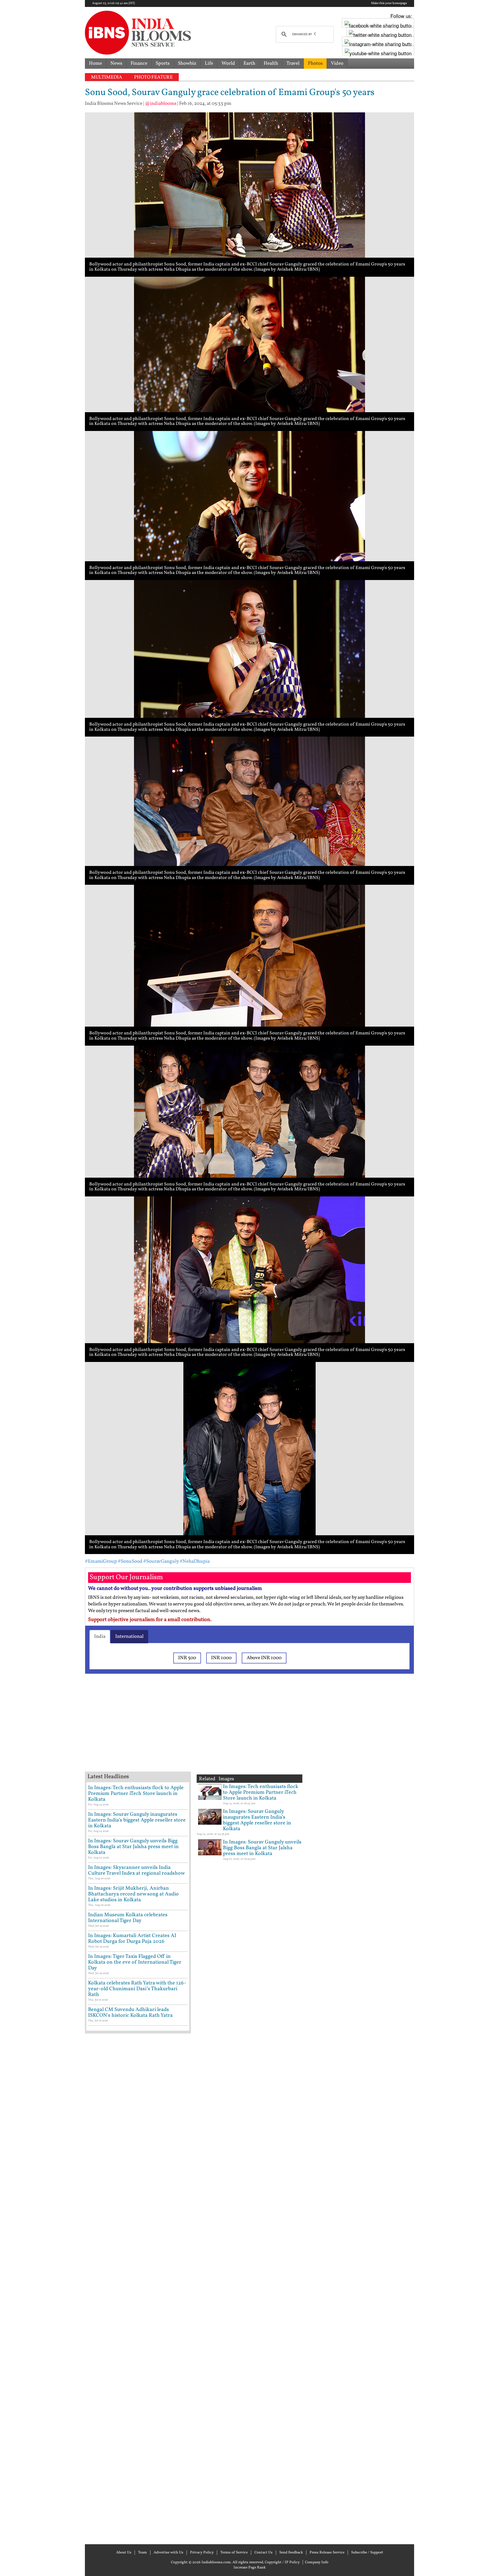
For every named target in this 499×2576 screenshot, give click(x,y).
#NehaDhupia (195, 1561)
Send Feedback (291, 2553)
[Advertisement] (177, 1730)
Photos (315, 63)
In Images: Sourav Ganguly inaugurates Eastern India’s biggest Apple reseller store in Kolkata (137, 1820)
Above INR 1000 (264, 1658)
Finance (139, 63)
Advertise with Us (168, 2553)
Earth (249, 63)
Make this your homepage (389, 3)
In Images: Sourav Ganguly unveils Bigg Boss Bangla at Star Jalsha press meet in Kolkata (133, 1847)
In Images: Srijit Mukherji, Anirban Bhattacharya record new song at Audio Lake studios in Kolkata (133, 1894)
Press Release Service (327, 2553)
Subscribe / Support (367, 2553)
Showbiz (187, 63)
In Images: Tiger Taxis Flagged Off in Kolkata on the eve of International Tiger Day (135, 1962)
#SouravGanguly (161, 1561)
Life (209, 63)
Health (271, 63)
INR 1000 (221, 1658)
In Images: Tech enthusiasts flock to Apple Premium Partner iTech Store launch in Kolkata (136, 1794)
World (228, 63)
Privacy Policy (202, 2553)
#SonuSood (130, 1561)
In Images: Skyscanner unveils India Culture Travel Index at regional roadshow (136, 1870)
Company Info (317, 2562)
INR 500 (187, 1658)
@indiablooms (161, 104)
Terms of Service (234, 2553)
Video (337, 63)
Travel (293, 63)
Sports (163, 63)
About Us (124, 2553)
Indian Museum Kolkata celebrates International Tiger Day (128, 1918)
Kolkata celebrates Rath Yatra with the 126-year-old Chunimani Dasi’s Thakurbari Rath (137, 1989)
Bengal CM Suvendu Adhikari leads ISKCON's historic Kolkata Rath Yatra (130, 2013)
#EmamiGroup (101, 1561)
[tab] (100, 1637)
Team (143, 2553)
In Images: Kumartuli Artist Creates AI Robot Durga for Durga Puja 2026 (132, 1939)
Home (95, 63)
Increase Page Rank (250, 2568)
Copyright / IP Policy (282, 2562)
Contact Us (264, 2553)
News (116, 63)
